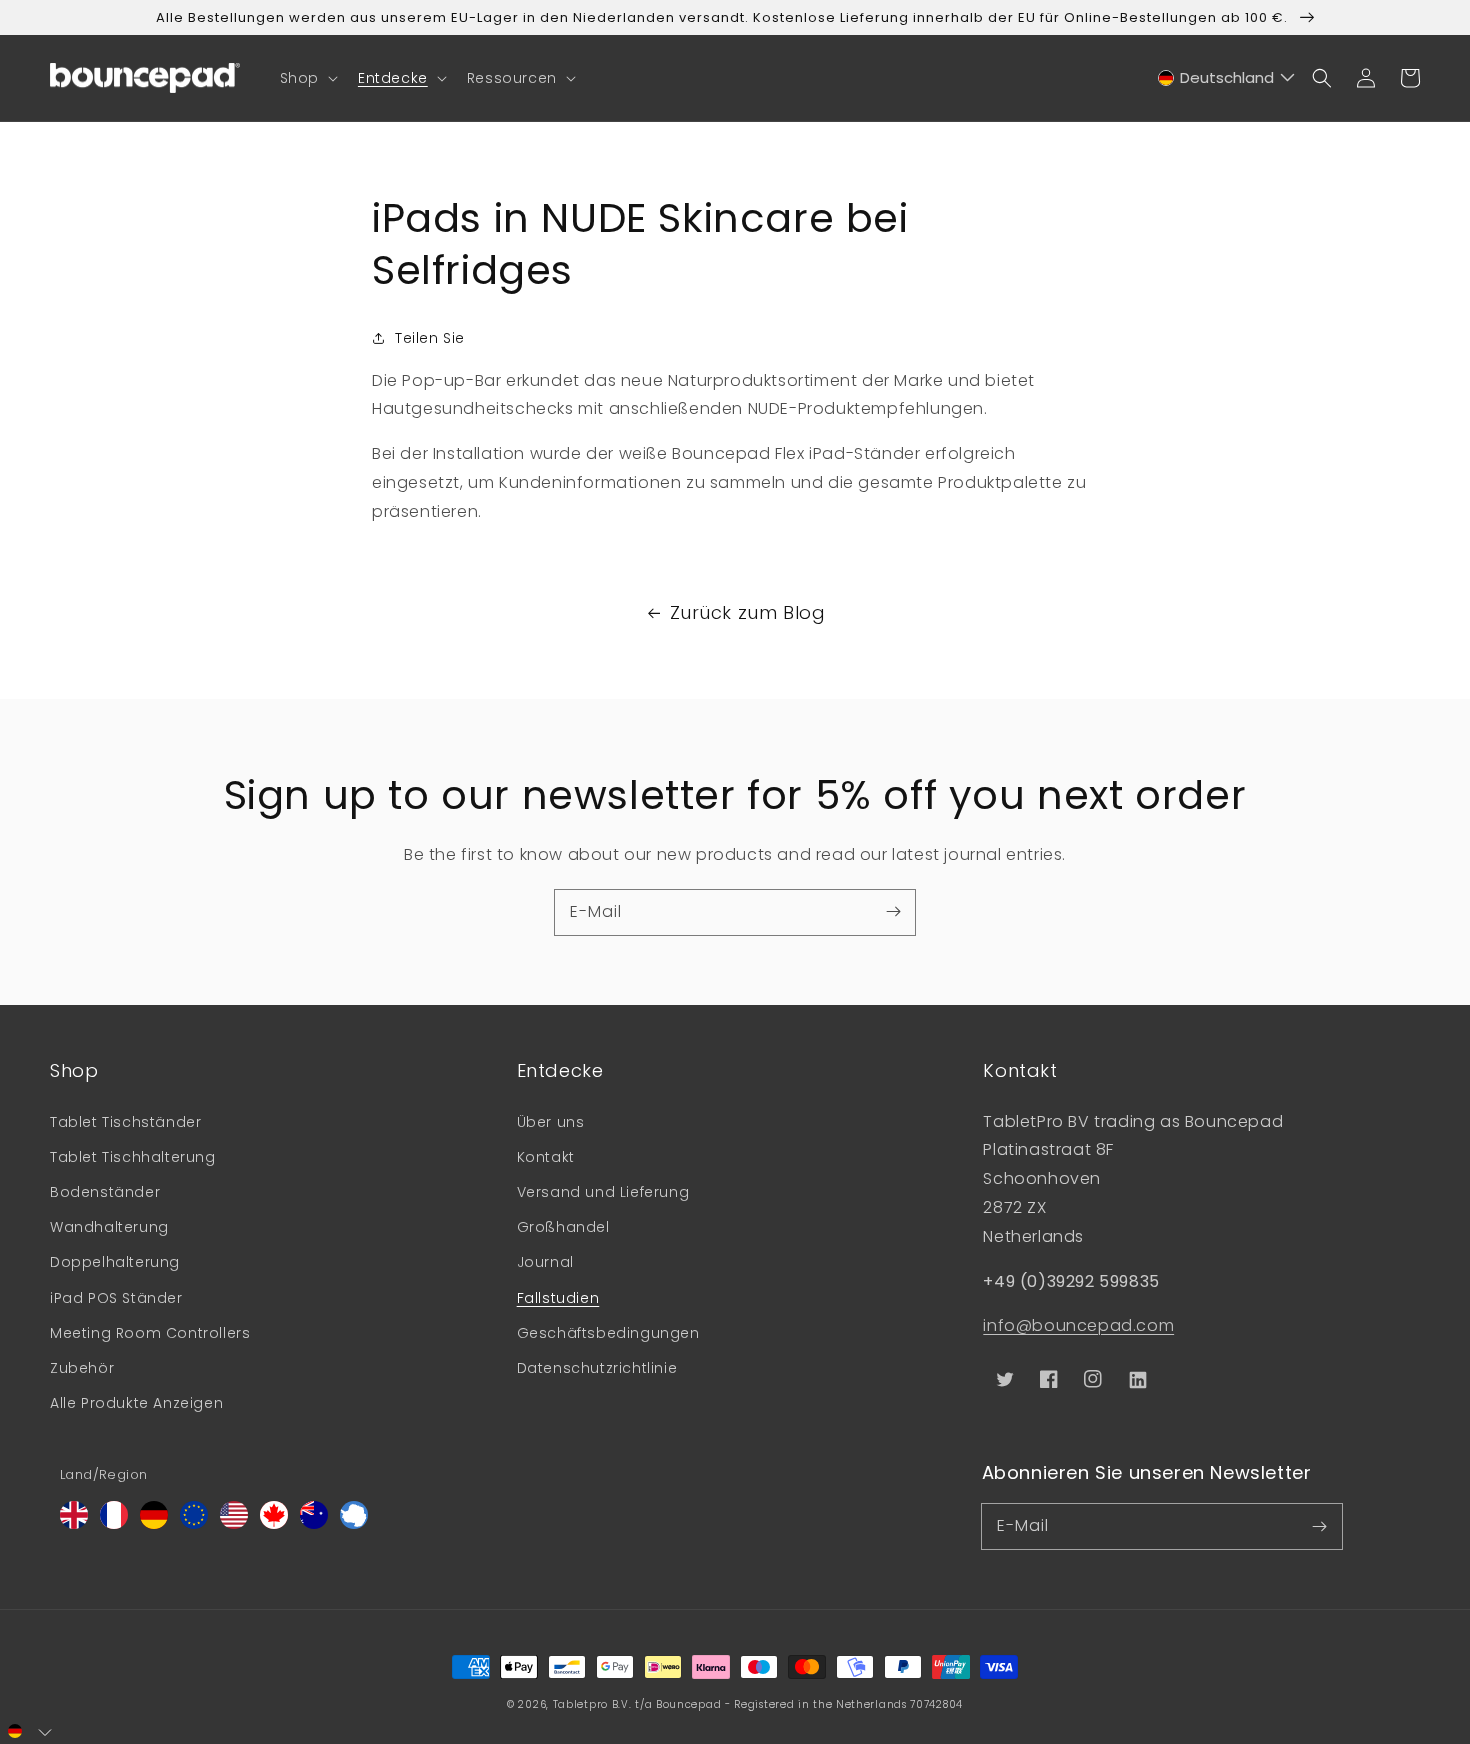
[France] (114, 1523)
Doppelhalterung (115, 1262)
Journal (545, 1262)
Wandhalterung (109, 1227)
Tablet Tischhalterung (133, 1157)
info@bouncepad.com (1078, 1325)
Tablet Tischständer (125, 1122)
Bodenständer (105, 1192)
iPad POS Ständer (116, 1298)
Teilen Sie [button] (430, 338)
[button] (307, 78)
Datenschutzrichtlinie (597, 1368)
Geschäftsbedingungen (608, 1333)
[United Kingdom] (74, 1523)
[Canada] (274, 1523)
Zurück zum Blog (748, 612)
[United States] (234, 1523)
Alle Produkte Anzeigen (136, 1403)
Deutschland (1227, 77)
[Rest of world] (354, 1523)
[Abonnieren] (893, 912)
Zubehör (82, 1368)
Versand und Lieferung (603, 1192)
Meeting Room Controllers (150, 1333)
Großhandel (563, 1227)
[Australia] (314, 1523)
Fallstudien (558, 1298)
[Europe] (194, 1523)
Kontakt (546, 1157)
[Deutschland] (154, 1523)
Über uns (551, 1122)
